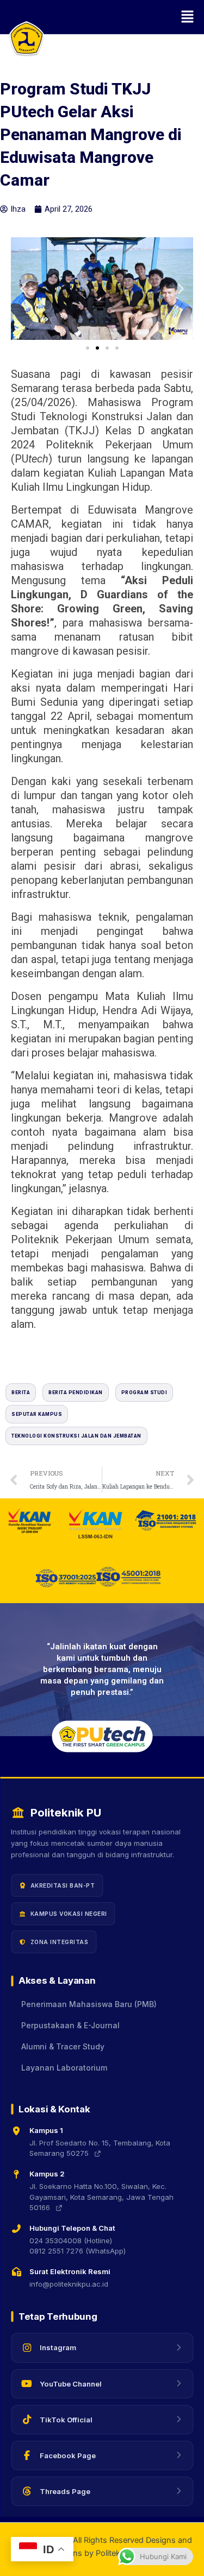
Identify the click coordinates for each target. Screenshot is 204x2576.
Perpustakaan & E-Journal (70, 2026)
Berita (21, 1393)
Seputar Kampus (37, 1414)
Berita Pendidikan (76, 1393)
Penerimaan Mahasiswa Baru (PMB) (89, 2004)
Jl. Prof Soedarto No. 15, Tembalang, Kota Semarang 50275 (100, 2148)
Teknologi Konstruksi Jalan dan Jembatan (76, 1436)
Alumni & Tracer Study (63, 2047)
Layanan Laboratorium (64, 2068)
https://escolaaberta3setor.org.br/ (71, 1357)
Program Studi (144, 1393)
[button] (102, 17)
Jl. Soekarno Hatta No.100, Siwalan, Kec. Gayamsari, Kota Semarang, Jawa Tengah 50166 (101, 2197)
